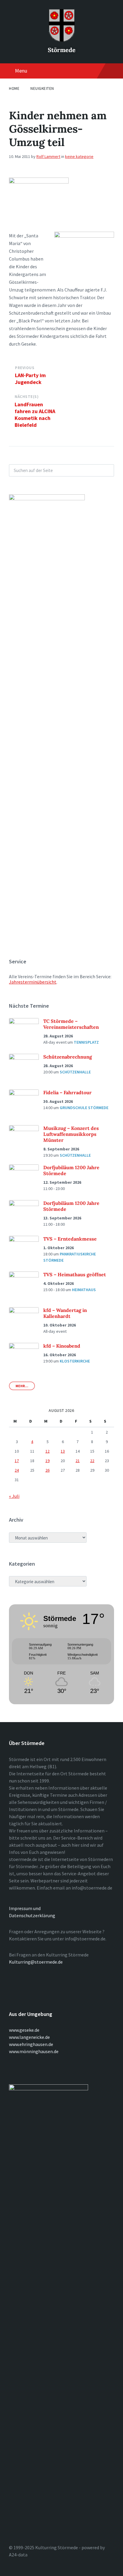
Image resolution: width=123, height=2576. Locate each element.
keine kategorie (79, 156)
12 (47, 1451)
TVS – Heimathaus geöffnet (75, 1274)
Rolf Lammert (48, 156)
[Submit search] (106, 470)
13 (63, 1451)
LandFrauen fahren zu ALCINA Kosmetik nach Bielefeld (35, 415)
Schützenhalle (75, 1072)
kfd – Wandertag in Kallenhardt (65, 1313)
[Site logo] (61, 40)
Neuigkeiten (42, 88)
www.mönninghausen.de (34, 2051)
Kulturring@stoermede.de (36, 1962)
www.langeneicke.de (29, 2037)
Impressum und (25, 1908)
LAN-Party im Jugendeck (30, 379)
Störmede (62, 50)
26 (47, 1470)
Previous (25, 368)
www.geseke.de (24, 2030)
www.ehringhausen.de (31, 2044)
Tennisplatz (86, 1042)
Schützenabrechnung (68, 1057)
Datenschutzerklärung (32, 1915)
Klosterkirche (75, 1361)
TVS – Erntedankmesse (70, 1239)
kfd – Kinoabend (62, 1346)
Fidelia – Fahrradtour (67, 1092)
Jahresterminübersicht (33, 982)
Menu (21, 71)
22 (92, 1461)
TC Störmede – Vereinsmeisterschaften (71, 1024)
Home (14, 88)
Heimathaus (84, 1290)
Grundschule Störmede (84, 1108)
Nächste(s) (27, 397)
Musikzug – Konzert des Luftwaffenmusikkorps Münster (71, 1134)
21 (78, 1461)
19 (47, 1461)
